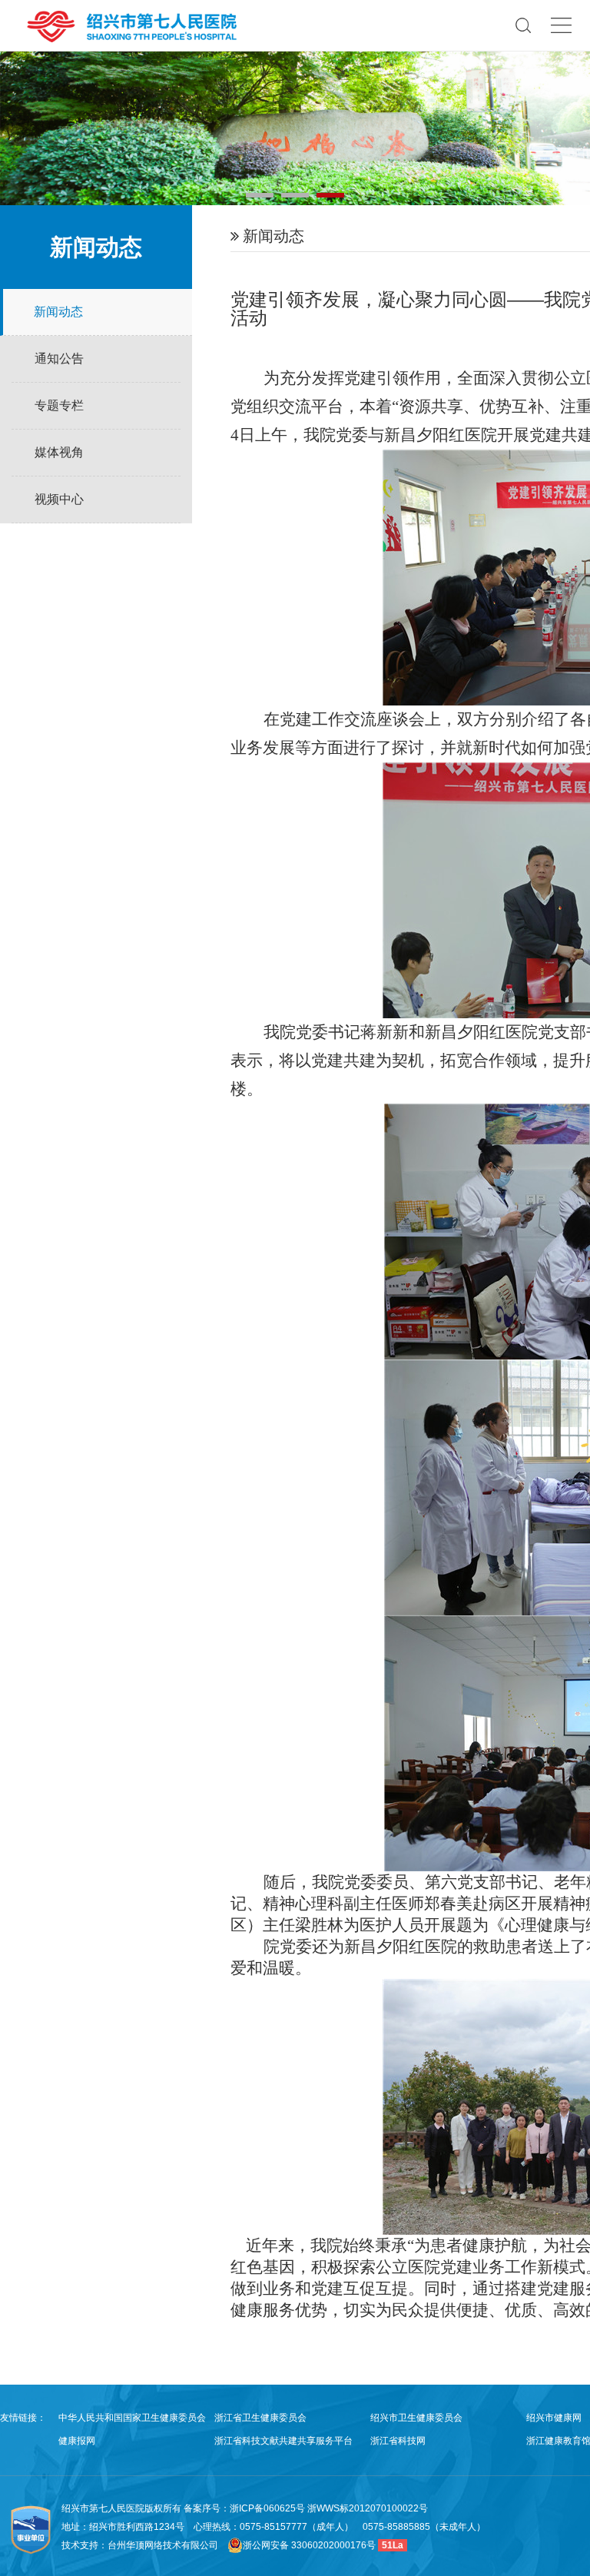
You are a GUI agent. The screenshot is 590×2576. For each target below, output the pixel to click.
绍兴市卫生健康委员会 (416, 2418)
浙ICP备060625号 (268, 2508)
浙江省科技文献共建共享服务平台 (283, 2441)
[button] (260, 195)
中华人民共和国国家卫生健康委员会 (132, 2418)
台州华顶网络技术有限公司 (163, 2545)
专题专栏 (59, 405)
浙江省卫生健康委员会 (260, 2418)
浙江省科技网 (398, 2441)
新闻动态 (58, 312)
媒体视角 (59, 452)
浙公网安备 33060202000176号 (309, 2545)
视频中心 (59, 499)
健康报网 (77, 2441)
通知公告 (59, 359)
